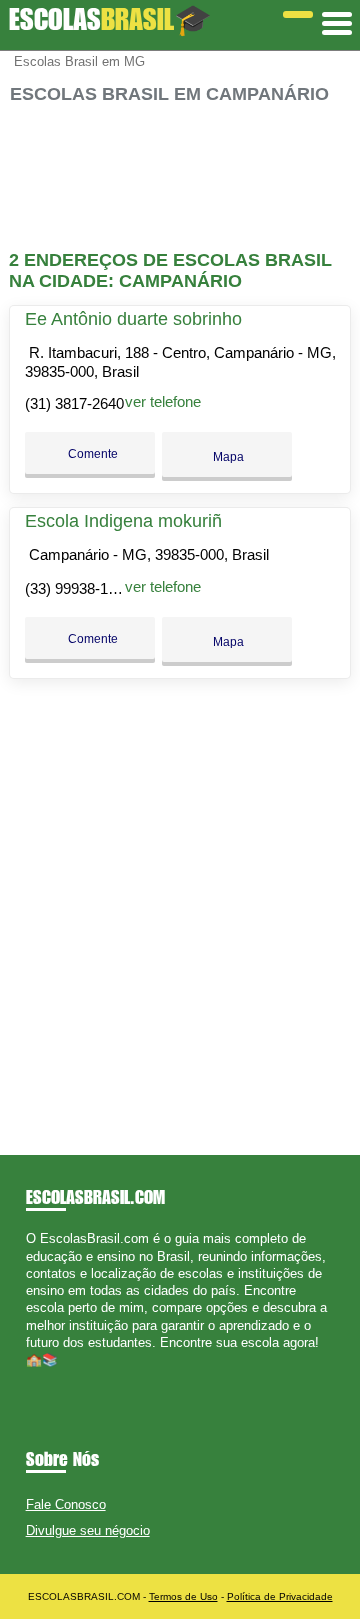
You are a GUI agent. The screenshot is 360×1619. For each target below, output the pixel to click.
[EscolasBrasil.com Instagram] (48, 1376)
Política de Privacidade (280, 1596)
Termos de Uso (183, 1596)
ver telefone (163, 401)
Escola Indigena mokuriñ (123, 521)
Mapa (227, 457)
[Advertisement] (180, 177)
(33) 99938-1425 (78, 588)
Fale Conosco (66, 1504)
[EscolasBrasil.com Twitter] (39, 1376)
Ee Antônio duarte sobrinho (133, 319)
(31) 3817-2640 (74, 403)
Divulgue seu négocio (88, 1530)
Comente (91, 454)
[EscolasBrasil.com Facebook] (30, 1376)
